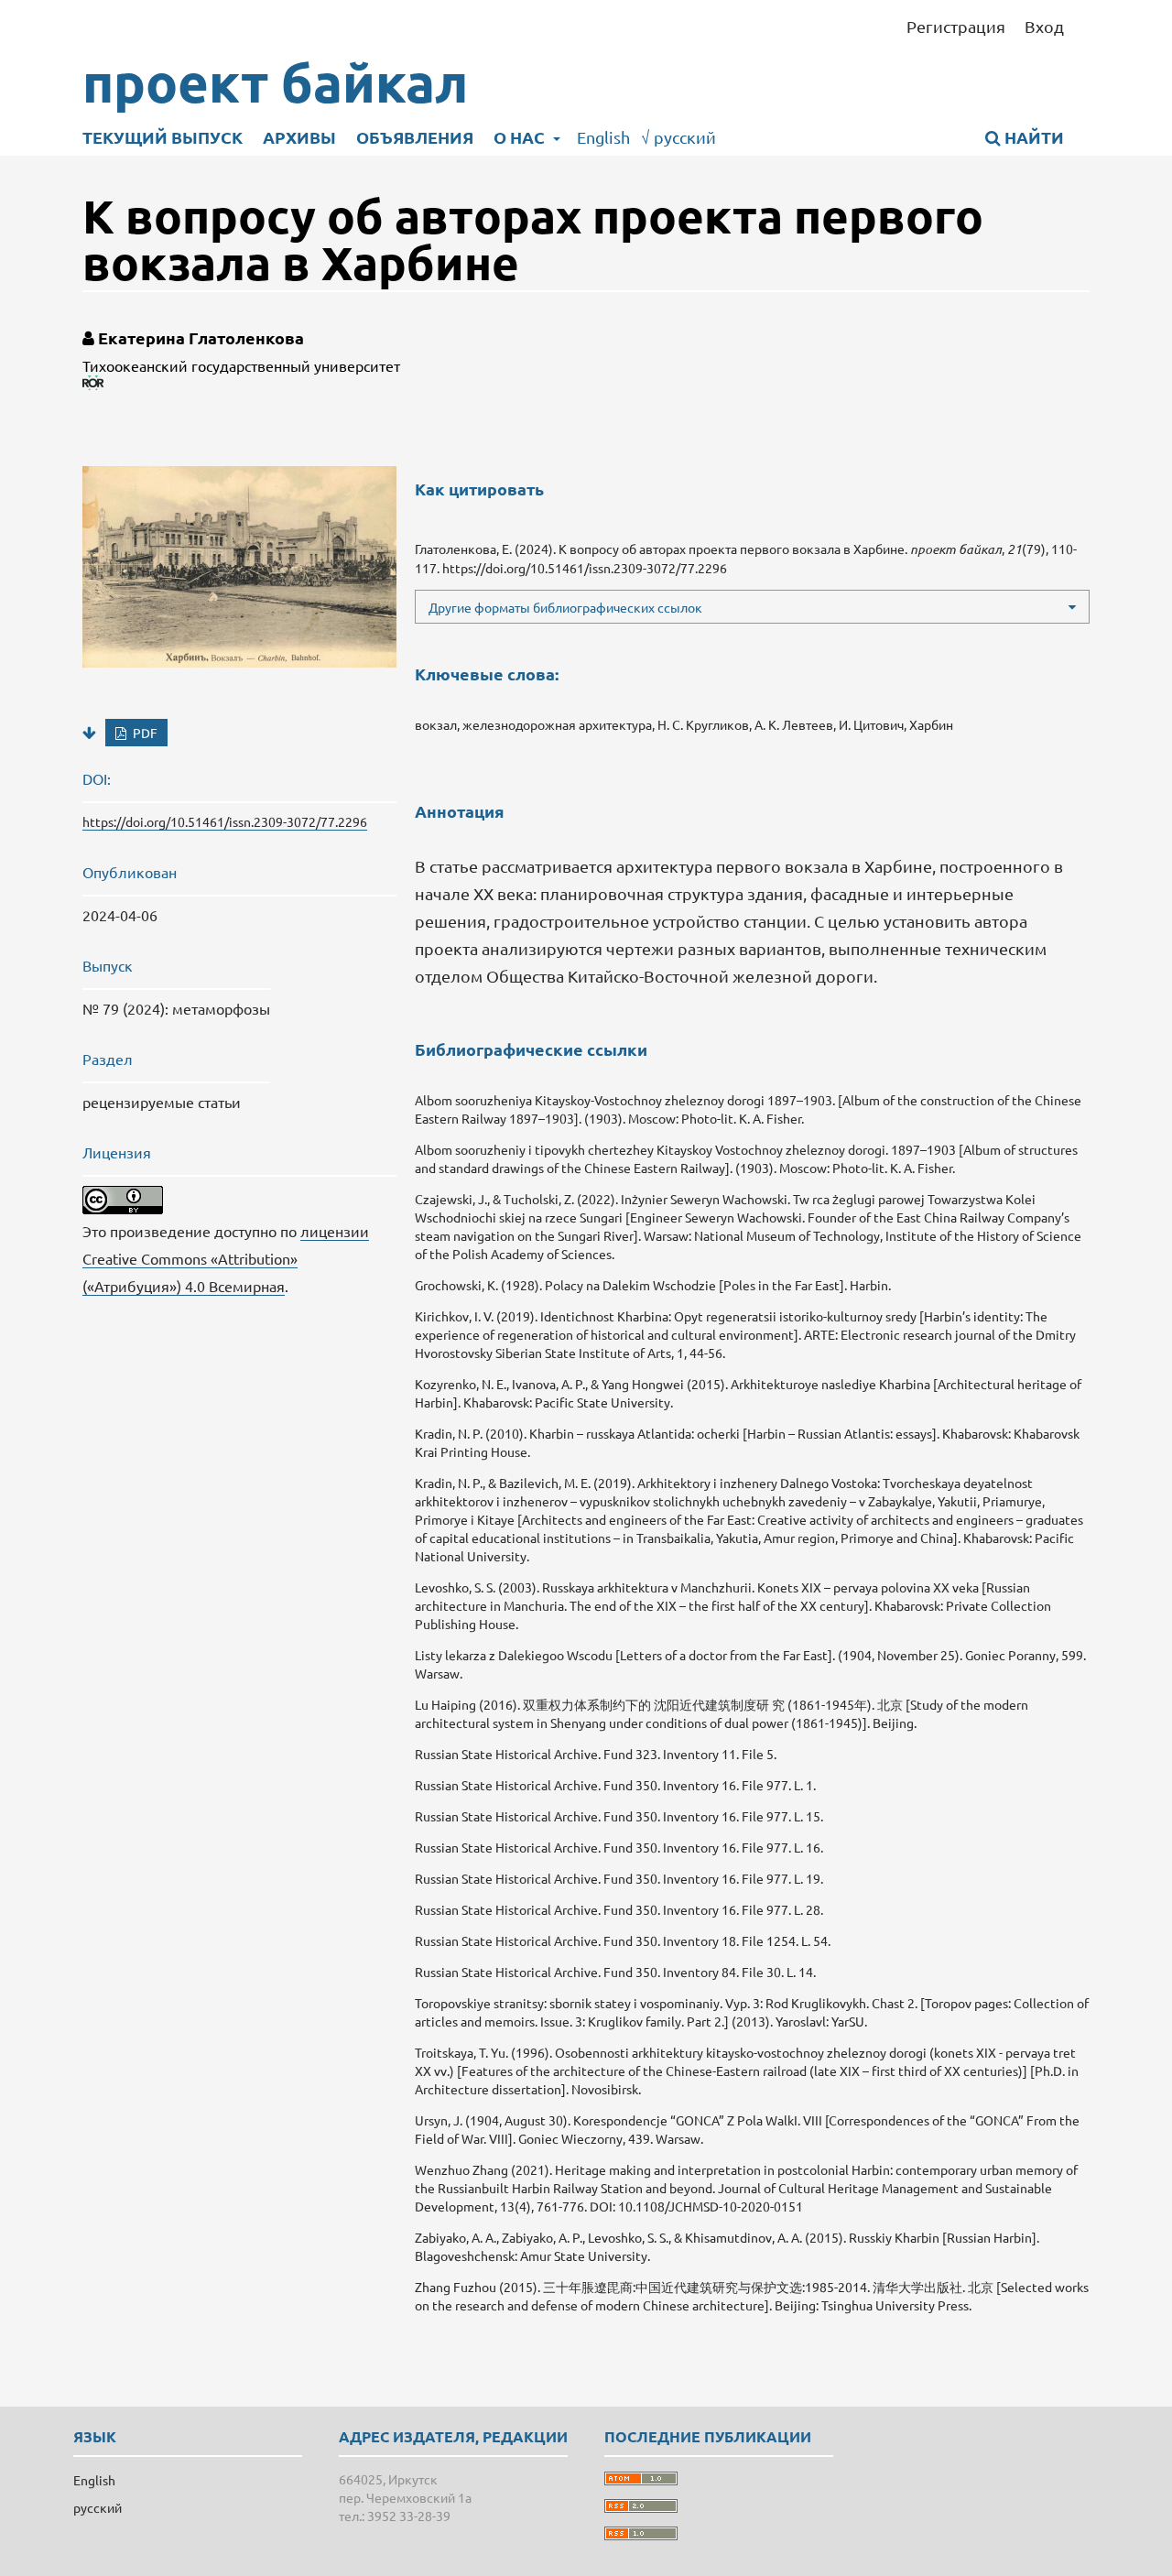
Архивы (299, 137)
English (603, 137)
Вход (1044, 26)
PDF (144, 733)
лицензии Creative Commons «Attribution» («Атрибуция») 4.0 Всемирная (226, 1258)
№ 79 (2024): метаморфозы (176, 1008)
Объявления (415, 137)
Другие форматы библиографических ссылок (565, 607)
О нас (521, 137)
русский (678, 137)
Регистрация (956, 26)
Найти (1032, 137)
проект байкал (275, 82)
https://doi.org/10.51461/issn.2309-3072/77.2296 (225, 821)
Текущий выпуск (163, 137)
